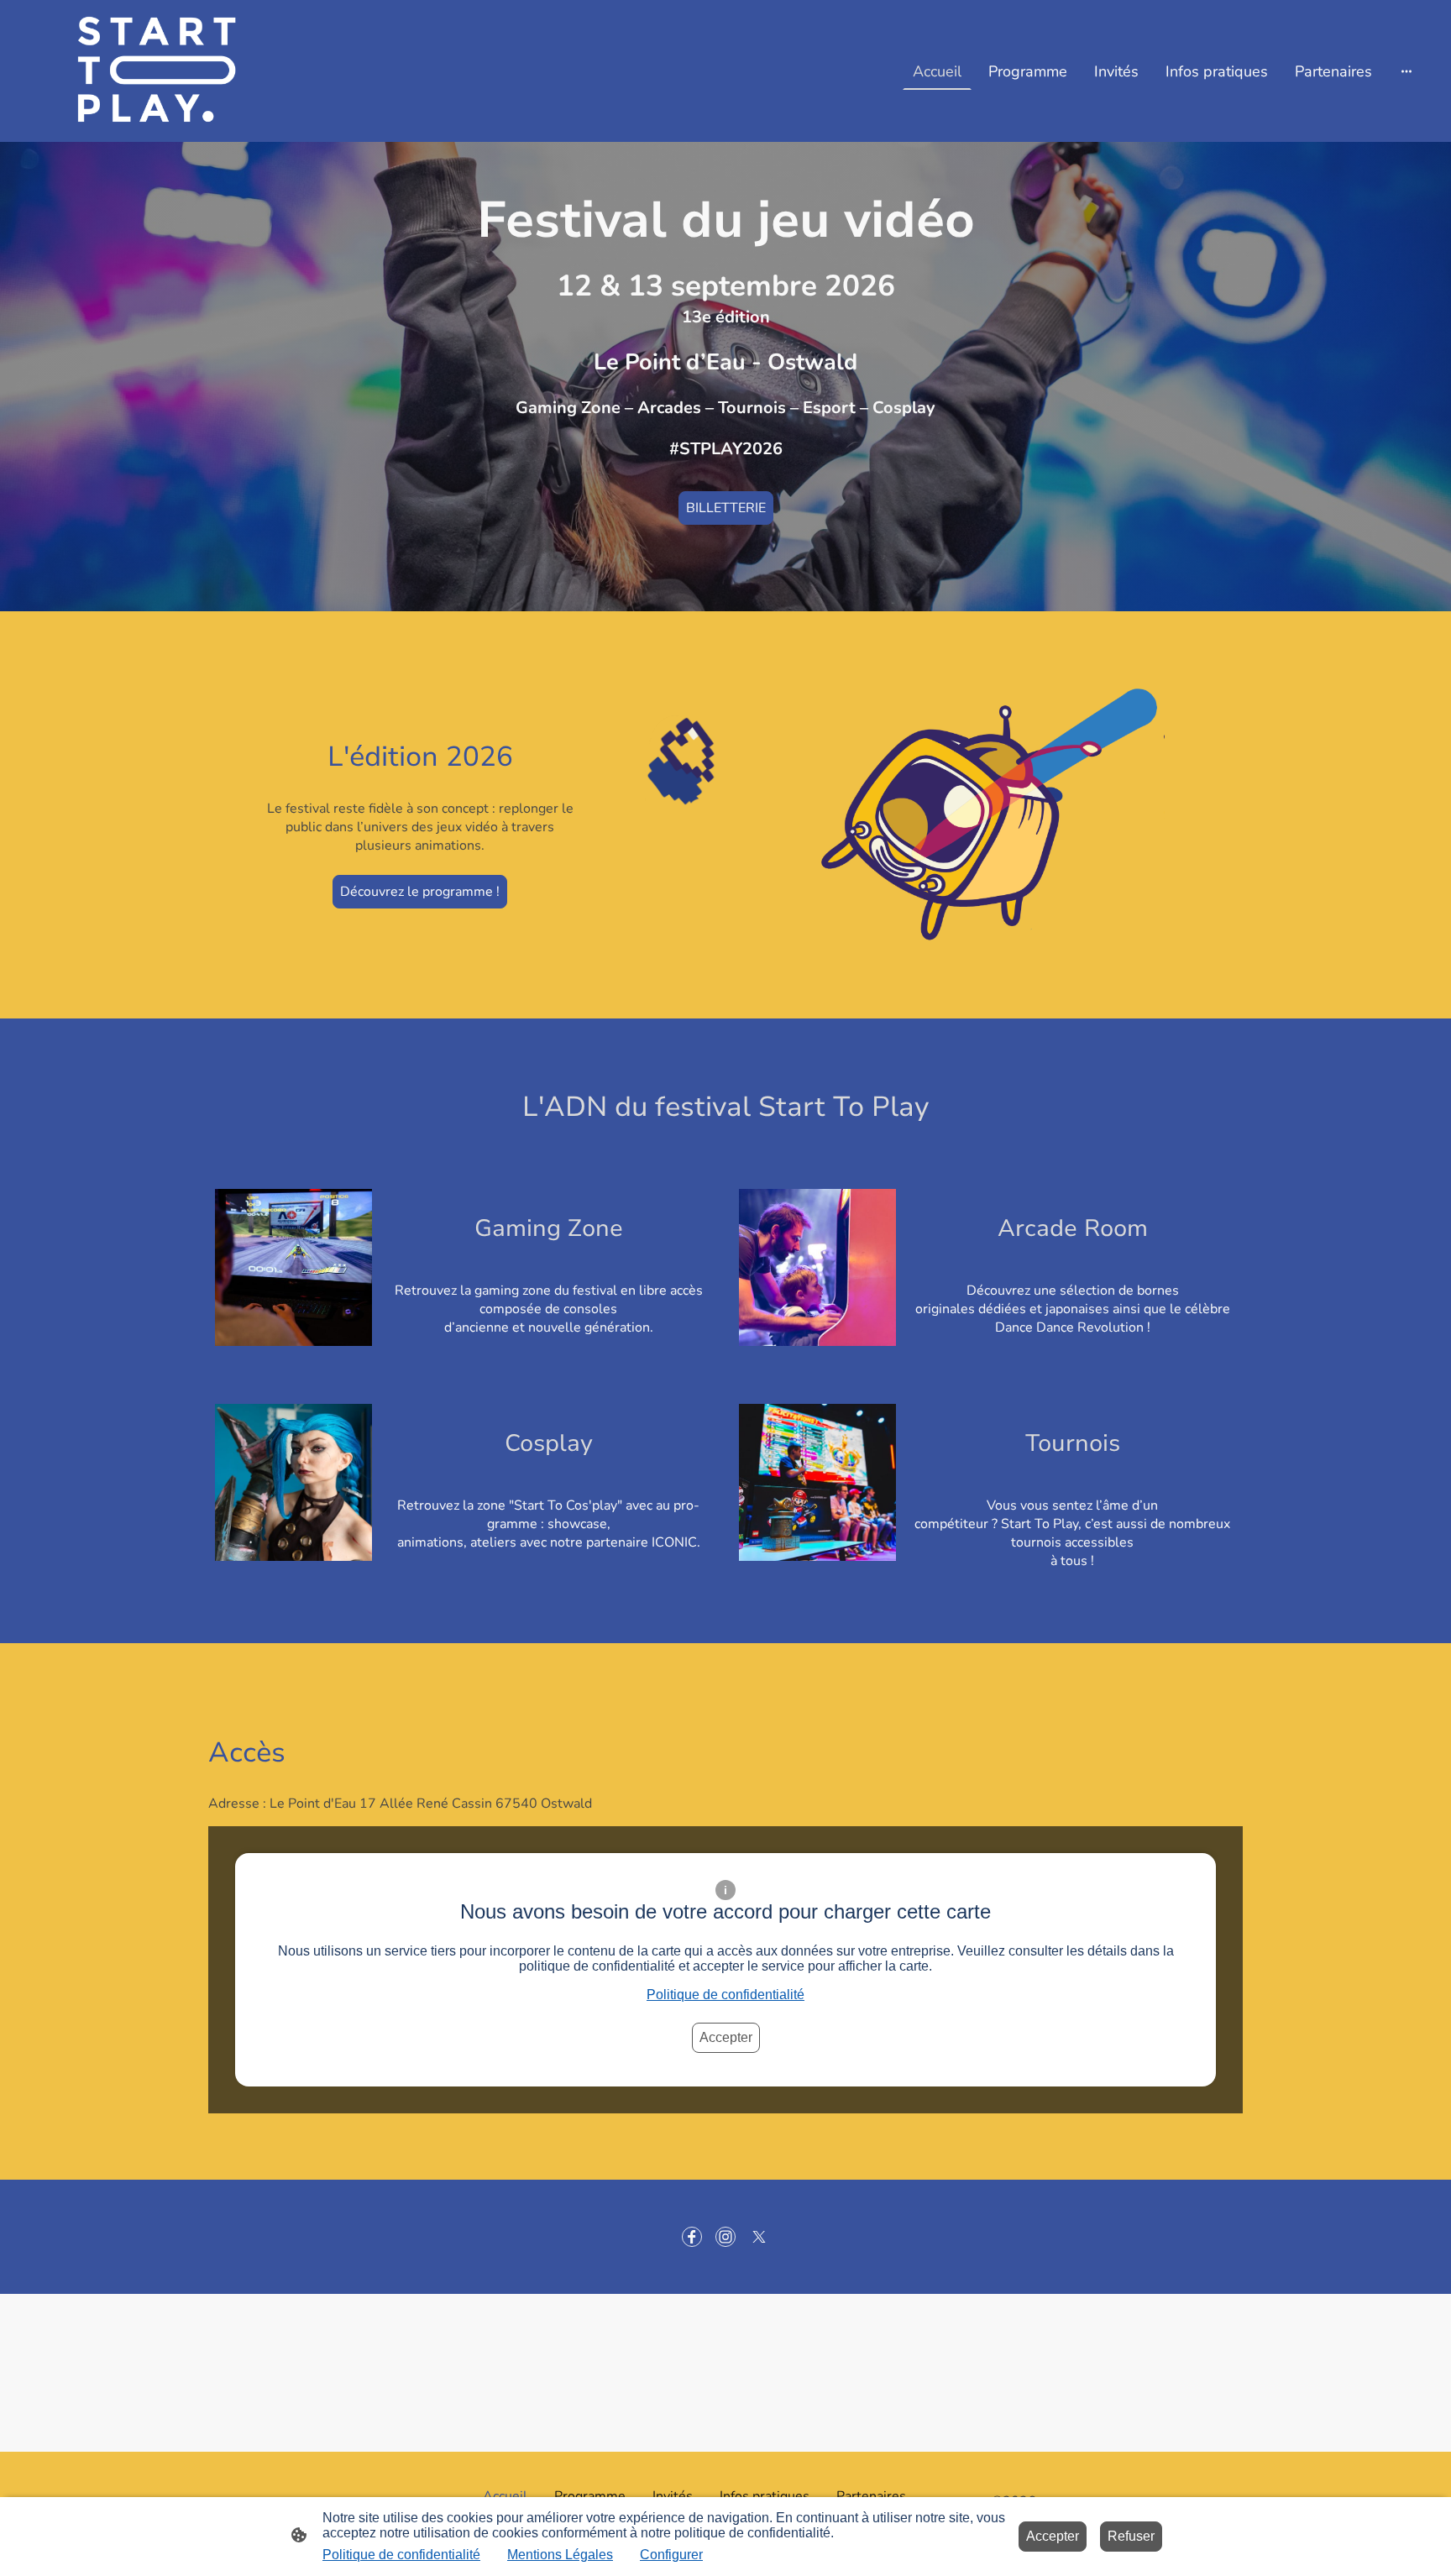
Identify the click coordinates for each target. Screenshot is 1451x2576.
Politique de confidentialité (725, 1995)
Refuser (1131, 2536)
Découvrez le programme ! (420, 892)
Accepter (726, 2037)
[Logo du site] (132, 71)
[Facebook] (692, 2237)
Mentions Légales (560, 2555)
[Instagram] (725, 2237)
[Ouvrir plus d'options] (1406, 71)
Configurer (671, 2555)
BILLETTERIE (726, 508)
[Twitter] (759, 2237)
